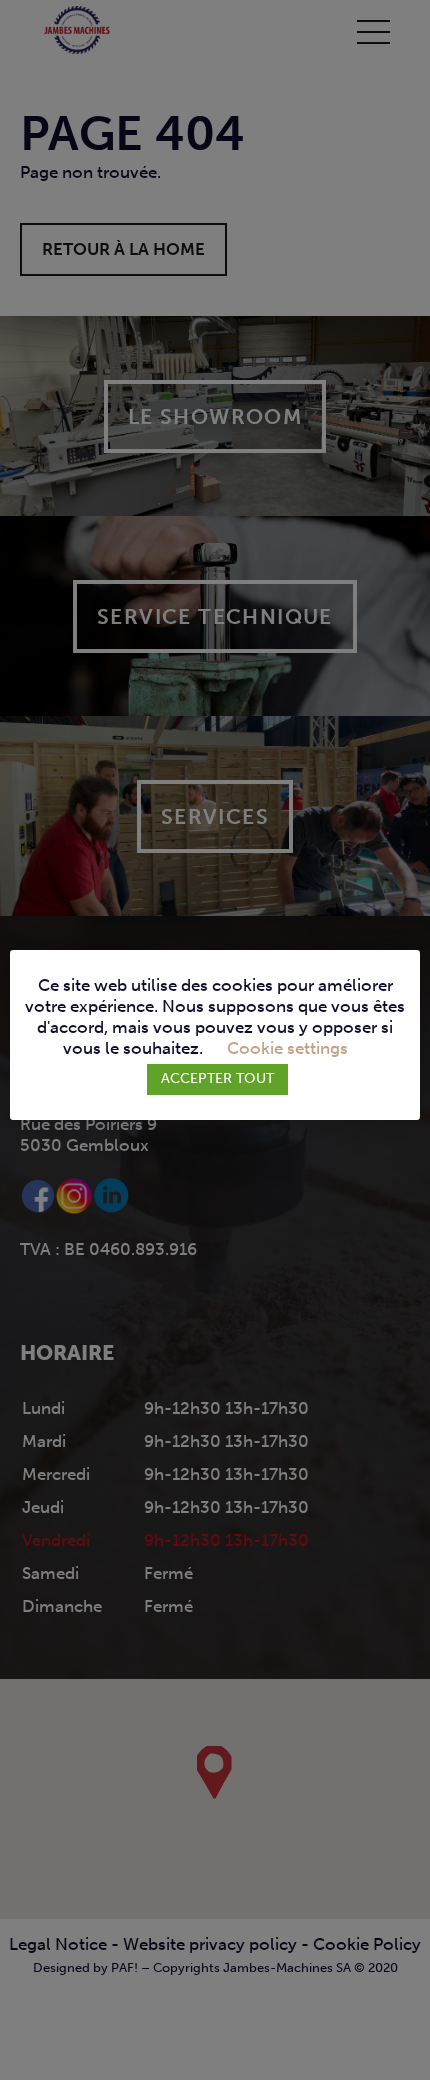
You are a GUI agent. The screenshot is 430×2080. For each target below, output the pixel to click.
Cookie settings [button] (287, 1048)
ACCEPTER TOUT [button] (217, 1078)
